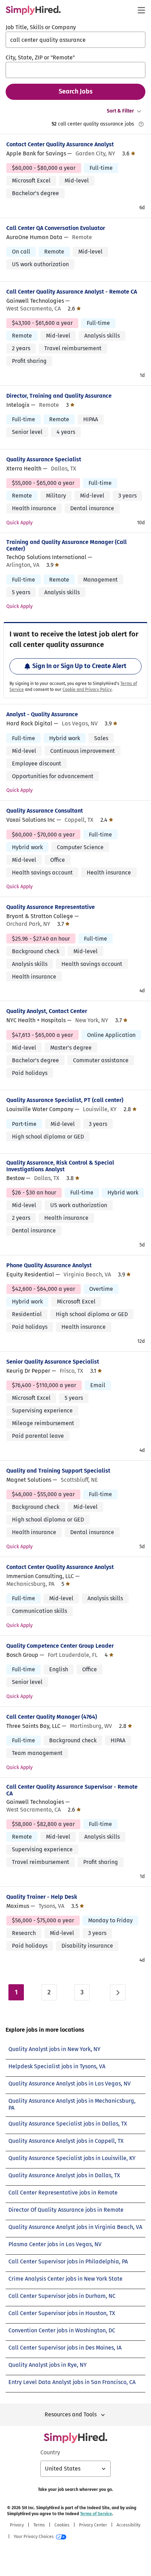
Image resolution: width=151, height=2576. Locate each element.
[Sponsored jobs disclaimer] (141, 124)
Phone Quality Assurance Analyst (49, 1265)
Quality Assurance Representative (51, 907)
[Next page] (118, 1992)
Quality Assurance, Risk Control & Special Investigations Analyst (60, 1166)
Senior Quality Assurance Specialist (53, 1362)
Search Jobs (76, 91)
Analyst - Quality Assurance (42, 714)
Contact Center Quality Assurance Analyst (60, 144)
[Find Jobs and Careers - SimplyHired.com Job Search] (33, 10)
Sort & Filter (120, 111)
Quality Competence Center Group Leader (60, 1646)
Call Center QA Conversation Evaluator (56, 228)
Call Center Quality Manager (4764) (52, 1717)
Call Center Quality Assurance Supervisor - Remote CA (72, 1790)
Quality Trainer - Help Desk (42, 1897)
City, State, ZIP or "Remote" (40, 57)
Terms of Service (96, 2514)
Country (50, 2452)
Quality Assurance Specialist (44, 459)
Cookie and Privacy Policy (87, 690)
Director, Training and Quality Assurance (59, 396)
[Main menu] (141, 10)
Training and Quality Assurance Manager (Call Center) (67, 545)
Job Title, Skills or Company (41, 27)
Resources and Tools (71, 2414)
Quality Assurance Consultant (45, 811)
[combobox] (75, 40)
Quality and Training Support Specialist (58, 1471)
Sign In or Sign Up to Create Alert (79, 666)
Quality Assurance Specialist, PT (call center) (65, 1100)
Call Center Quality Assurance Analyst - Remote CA (72, 292)
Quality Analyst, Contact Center (47, 1011)
